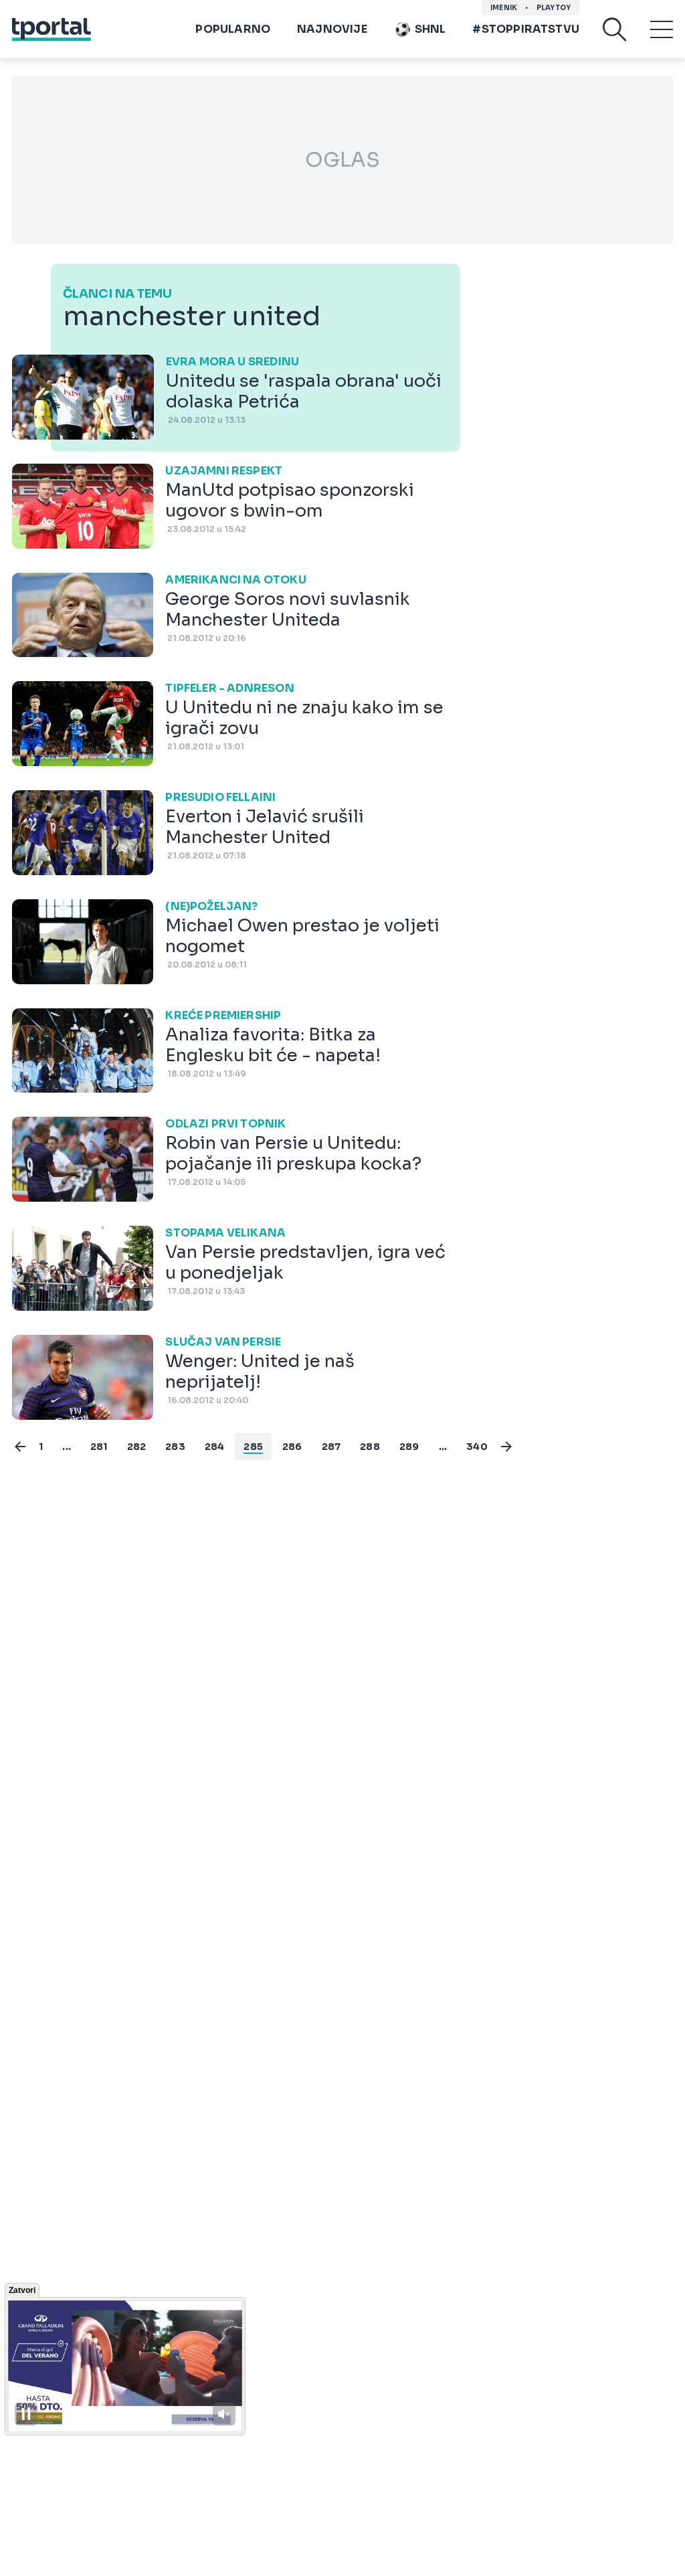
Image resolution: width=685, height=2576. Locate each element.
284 (215, 1447)
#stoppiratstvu (526, 29)
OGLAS (342, 160)
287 (331, 1447)
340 (477, 1447)
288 (370, 1447)
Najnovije (332, 29)
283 (175, 1447)
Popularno (233, 29)
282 (137, 1447)
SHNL (430, 29)
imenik (504, 8)
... (67, 1447)
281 (99, 1447)
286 (292, 1447)
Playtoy (554, 8)
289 (409, 1447)
